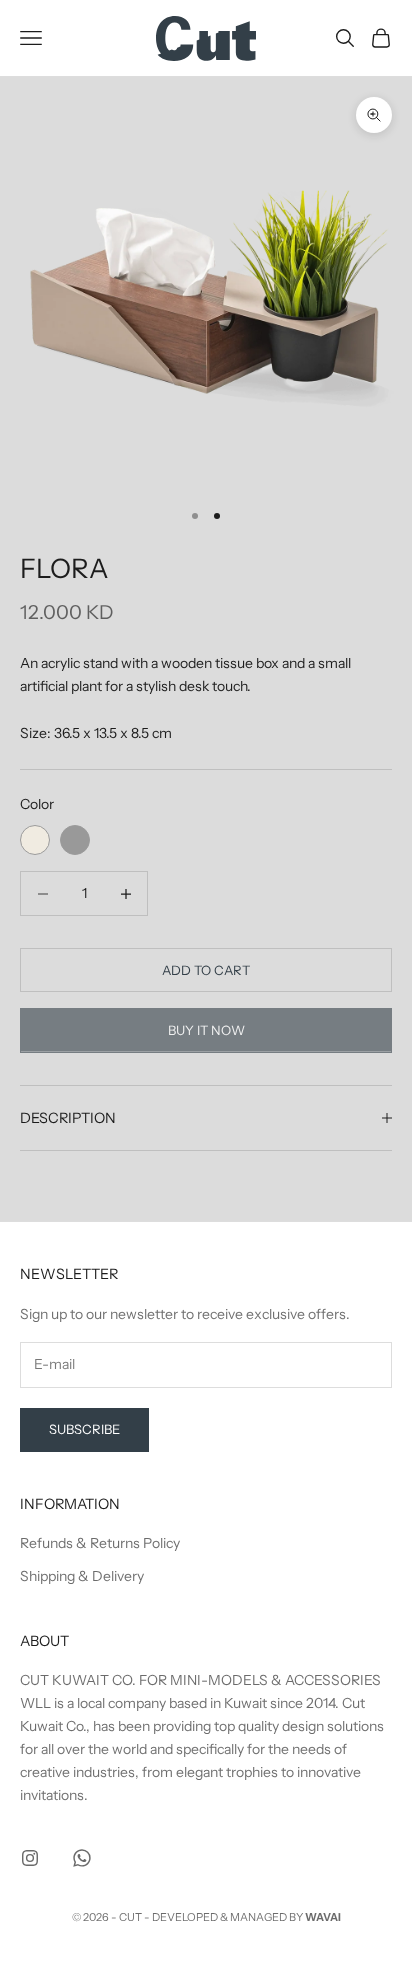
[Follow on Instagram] (30, 1858)
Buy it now (206, 1030)
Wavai (323, 1917)
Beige (35, 840)
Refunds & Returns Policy (100, 1543)
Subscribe (84, 1429)
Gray (75, 840)
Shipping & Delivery (82, 1576)
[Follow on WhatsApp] (82, 1858)
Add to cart (206, 970)
